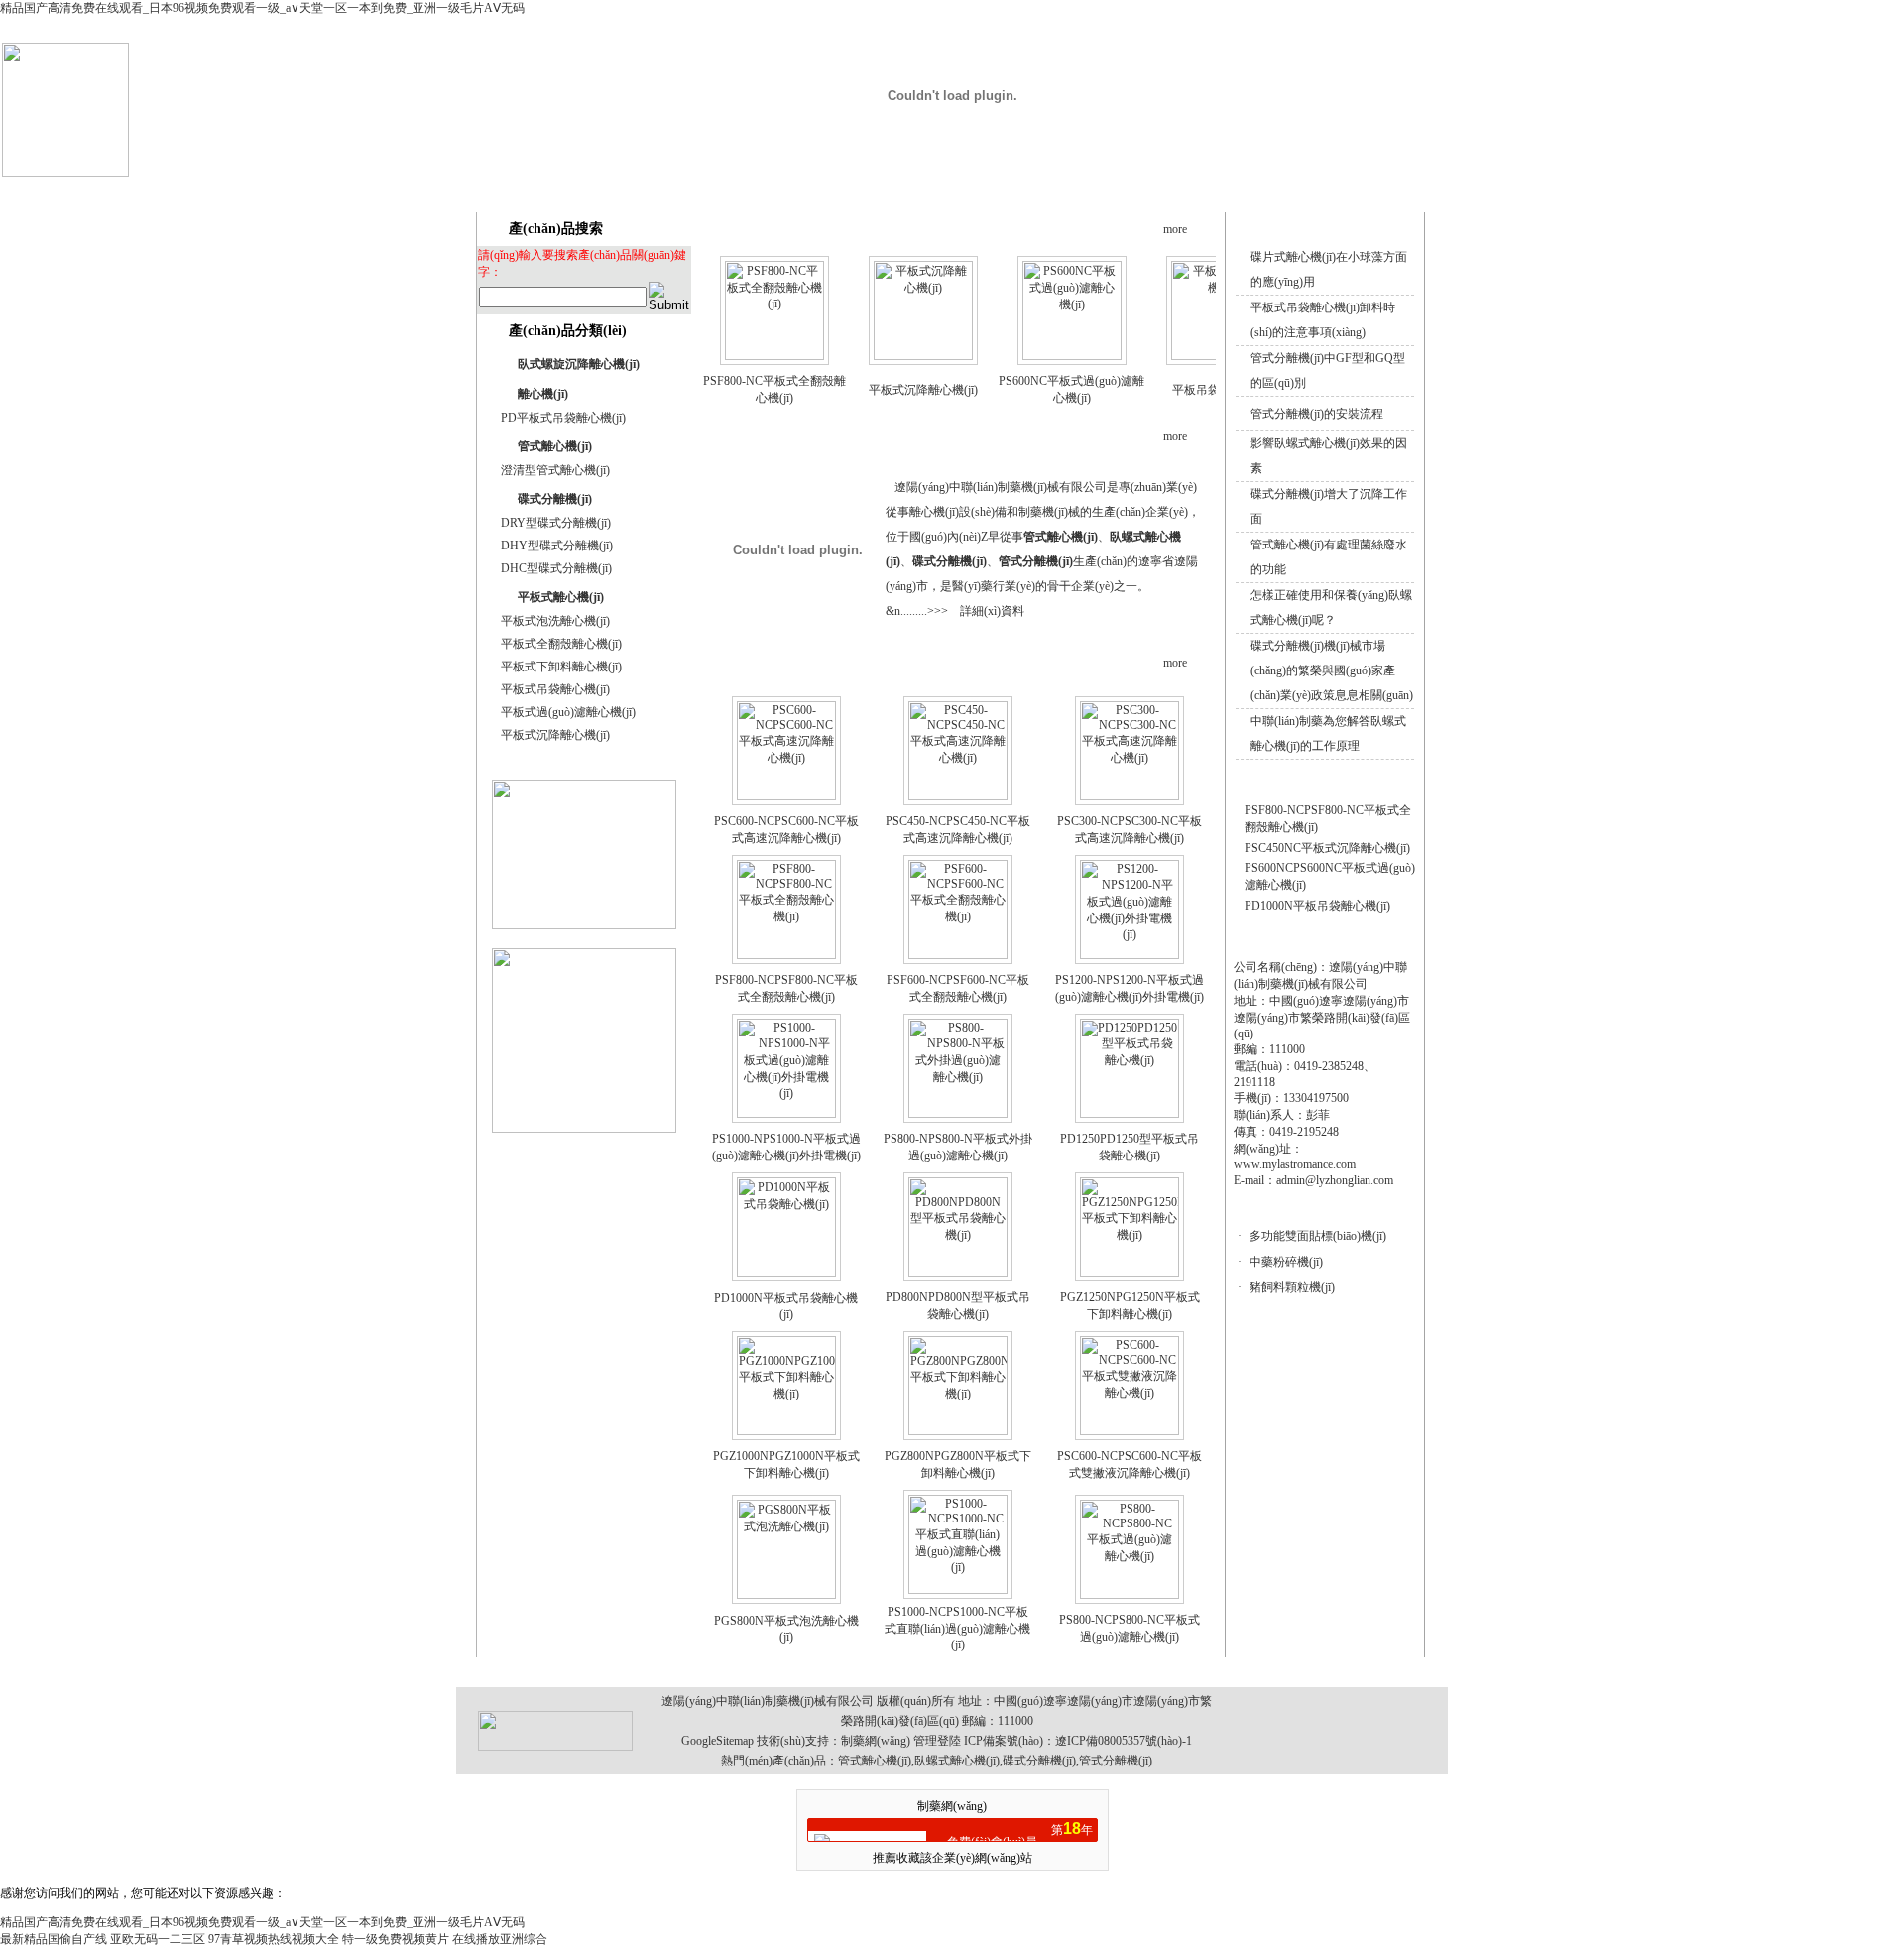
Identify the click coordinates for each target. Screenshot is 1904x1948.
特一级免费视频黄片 (396, 1939)
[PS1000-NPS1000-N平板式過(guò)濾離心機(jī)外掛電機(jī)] (786, 1114)
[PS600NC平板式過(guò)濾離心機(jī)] (1072, 356)
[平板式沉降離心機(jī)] (923, 356)
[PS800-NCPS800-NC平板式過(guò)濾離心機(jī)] (1130, 1595)
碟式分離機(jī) (555, 499)
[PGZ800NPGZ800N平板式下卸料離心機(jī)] (958, 1431)
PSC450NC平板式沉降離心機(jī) (1327, 848)
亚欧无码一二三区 (158, 1939)
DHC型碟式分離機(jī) (556, 568)
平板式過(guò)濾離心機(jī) (568, 712)
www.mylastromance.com (1295, 1164)
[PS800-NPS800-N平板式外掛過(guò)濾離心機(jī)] (958, 1114)
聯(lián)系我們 (1374, 191)
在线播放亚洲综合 (500, 1939)
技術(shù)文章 (1187, 191)
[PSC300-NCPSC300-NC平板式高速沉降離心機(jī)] (1130, 796)
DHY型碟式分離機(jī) (557, 546)
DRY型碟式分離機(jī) (556, 523)
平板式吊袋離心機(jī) (555, 689)
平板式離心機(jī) (561, 597)
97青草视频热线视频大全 (274, 1939)
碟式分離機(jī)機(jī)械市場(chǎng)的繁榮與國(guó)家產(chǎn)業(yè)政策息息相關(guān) (1332, 670)
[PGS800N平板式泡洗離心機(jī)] (786, 1595)
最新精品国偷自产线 (54, 1939)
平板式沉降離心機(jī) (555, 735)
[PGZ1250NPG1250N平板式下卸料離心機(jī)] (1130, 1273)
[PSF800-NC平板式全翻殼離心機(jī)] (774, 356)
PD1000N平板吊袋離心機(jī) (1317, 906)
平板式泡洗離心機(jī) (555, 621)
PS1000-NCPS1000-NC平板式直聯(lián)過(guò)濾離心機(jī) (957, 1628)
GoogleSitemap (717, 1741)
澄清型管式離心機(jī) (555, 470)
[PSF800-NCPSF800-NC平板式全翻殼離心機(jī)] (786, 955)
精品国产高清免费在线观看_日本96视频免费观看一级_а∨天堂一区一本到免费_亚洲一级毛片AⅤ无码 (262, 8)
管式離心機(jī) (555, 446)
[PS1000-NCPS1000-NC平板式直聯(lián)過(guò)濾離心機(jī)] (958, 1590)
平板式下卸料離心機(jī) (561, 667)
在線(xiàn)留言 (1280, 191)
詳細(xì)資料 (992, 611)
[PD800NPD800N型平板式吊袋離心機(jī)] (958, 1273)
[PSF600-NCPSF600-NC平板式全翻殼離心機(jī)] (958, 955)
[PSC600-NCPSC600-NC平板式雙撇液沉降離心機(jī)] (1130, 1431)
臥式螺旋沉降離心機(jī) (579, 364)
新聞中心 (1090, 191)
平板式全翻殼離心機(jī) (561, 644)
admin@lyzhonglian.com (1335, 1180)
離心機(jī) (543, 394)
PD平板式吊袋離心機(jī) (563, 418)
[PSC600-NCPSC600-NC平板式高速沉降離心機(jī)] (786, 796)
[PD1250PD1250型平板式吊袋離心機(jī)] (1130, 1114)
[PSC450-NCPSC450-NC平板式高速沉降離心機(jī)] (958, 796)
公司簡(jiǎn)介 (895, 191)
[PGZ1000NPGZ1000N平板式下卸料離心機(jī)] (786, 1431)
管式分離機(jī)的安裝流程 (1317, 414)
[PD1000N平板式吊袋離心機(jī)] (786, 1273)
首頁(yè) (799, 191)
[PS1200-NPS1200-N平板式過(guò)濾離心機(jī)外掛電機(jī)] (1130, 955)
